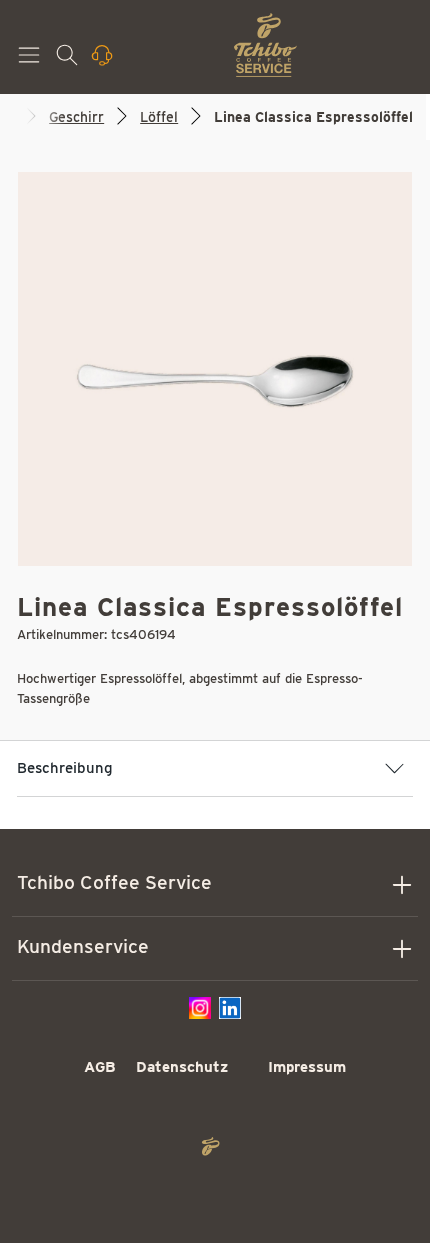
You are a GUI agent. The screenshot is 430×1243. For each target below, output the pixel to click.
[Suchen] (69, 61)
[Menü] (31, 61)
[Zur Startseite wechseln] (266, 45)
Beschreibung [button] (65, 768)
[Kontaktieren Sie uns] (104, 61)
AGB (100, 1067)
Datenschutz (182, 1067)
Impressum (307, 1067)
